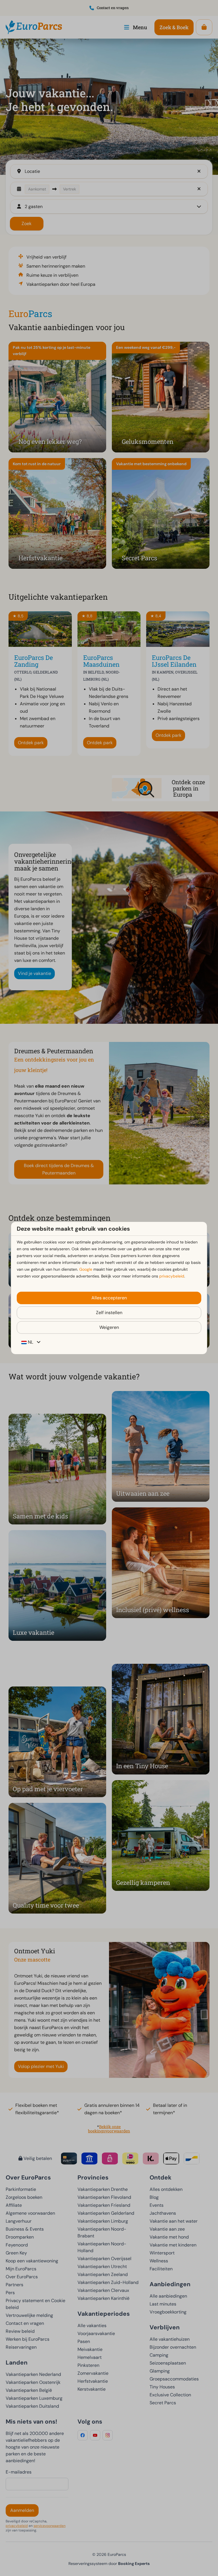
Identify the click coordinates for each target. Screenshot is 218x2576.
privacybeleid (172, 1276)
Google (86, 1269)
